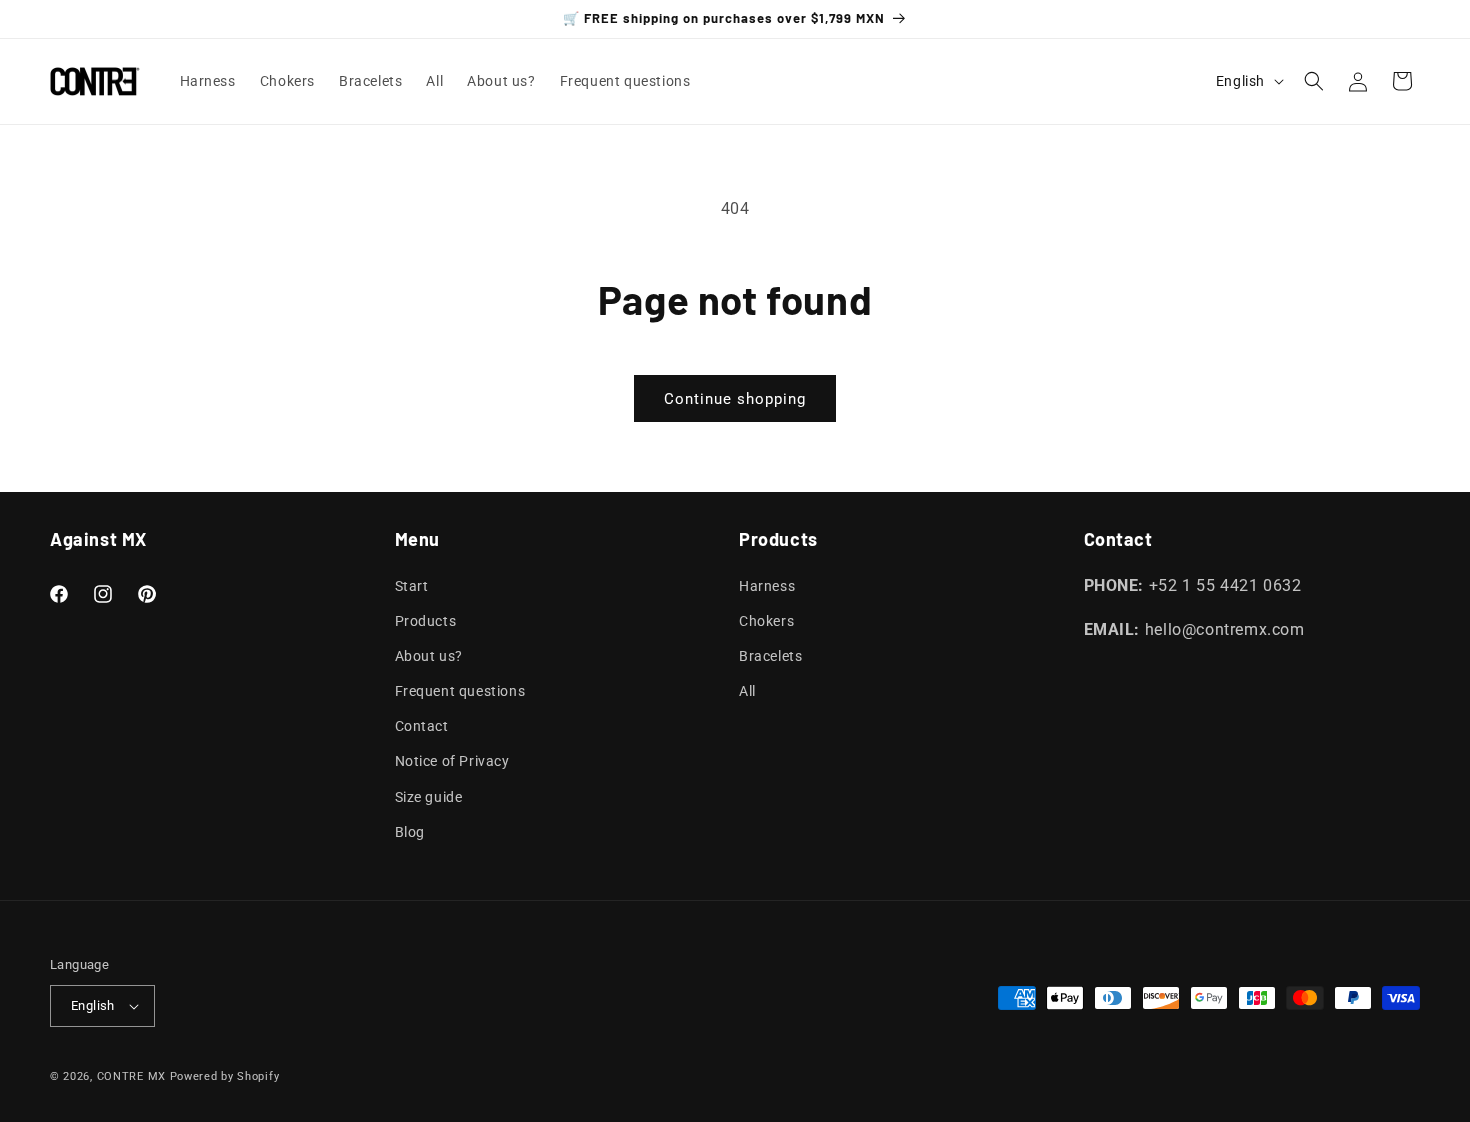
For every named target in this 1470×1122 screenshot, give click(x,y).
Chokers (766, 621)
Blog (410, 832)
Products (426, 621)
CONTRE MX (131, 1076)
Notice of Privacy (452, 762)
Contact (422, 726)
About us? (429, 656)
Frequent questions (460, 691)
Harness (767, 586)
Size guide (429, 797)
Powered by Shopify (225, 1076)
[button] (1314, 81)
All (747, 691)
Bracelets (770, 656)
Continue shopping (735, 399)
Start (412, 586)
